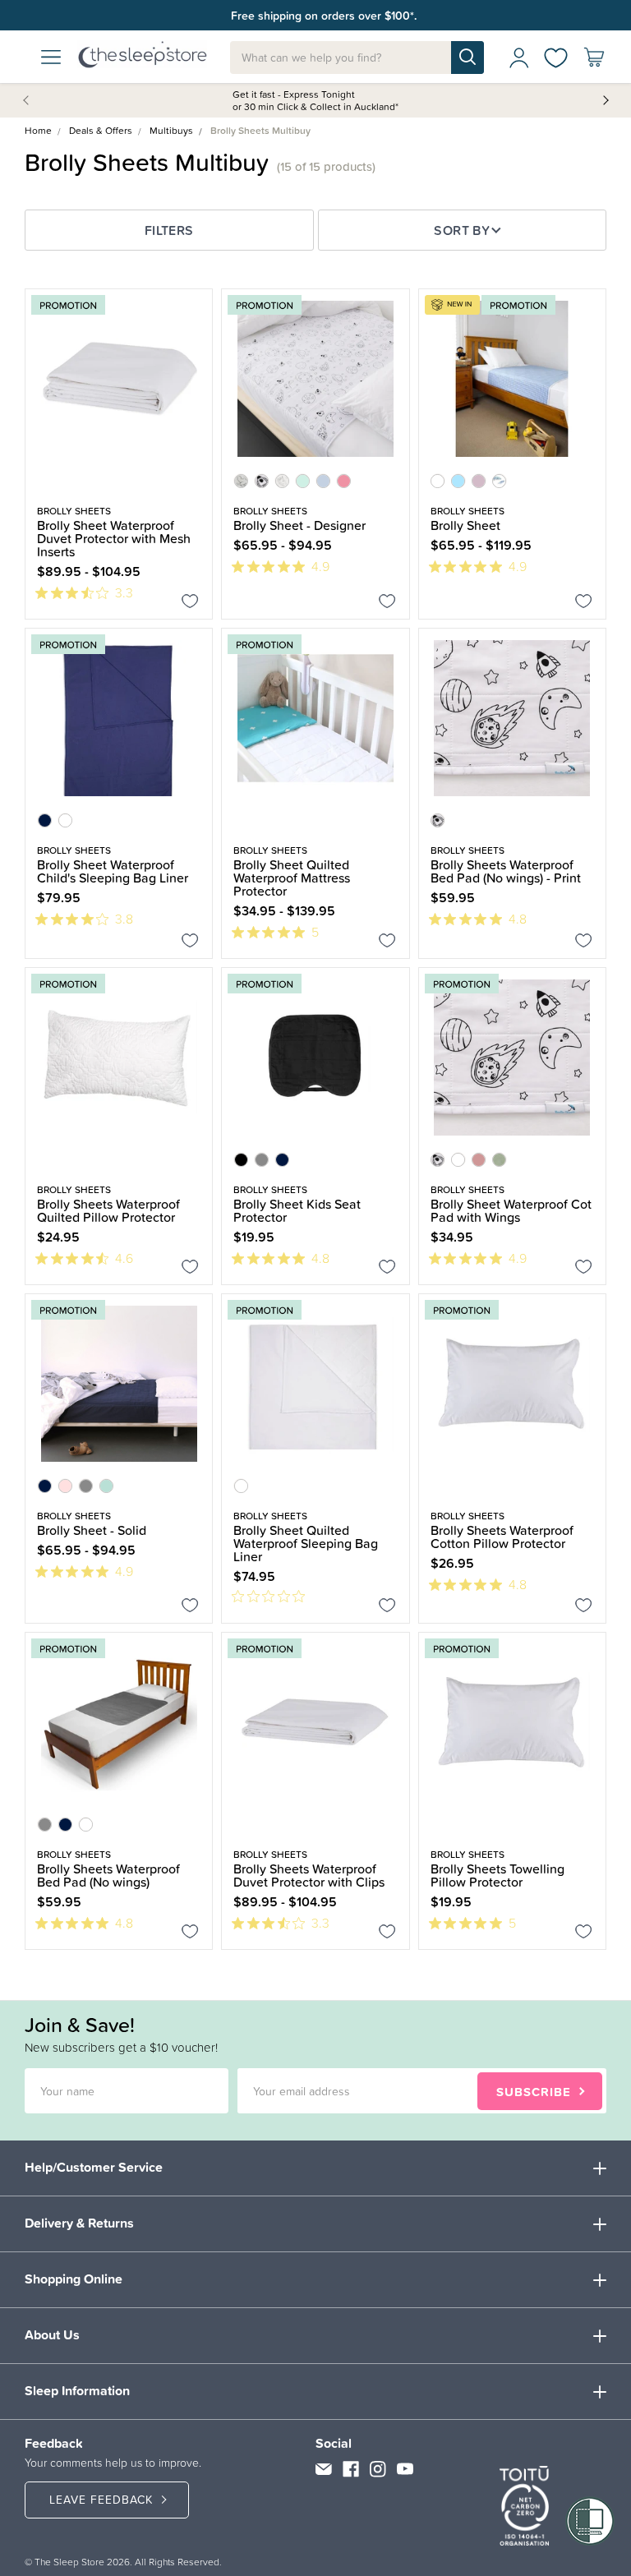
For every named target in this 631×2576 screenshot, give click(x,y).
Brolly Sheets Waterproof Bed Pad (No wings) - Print (506, 871)
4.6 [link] (124, 1258)
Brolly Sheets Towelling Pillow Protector (497, 1875)
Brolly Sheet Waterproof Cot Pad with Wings (511, 1210)
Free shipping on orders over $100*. (324, 16)
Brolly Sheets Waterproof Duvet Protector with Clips (309, 1875)
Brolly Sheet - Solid (92, 1530)
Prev (29, 99)
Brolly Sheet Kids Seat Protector (297, 1210)
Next (605, 99)
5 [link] (315, 932)
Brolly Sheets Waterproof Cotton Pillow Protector (502, 1537)
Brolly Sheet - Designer (299, 525)
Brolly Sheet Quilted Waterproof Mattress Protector (292, 878)
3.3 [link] (124, 592)
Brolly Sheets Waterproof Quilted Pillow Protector (108, 1210)
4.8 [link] (518, 919)
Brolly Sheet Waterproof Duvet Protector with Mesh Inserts (114, 538)
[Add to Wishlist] (190, 604)
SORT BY (462, 230)
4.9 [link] (320, 566)
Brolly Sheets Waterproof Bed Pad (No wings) (108, 1875)
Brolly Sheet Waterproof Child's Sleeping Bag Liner (113, 871)
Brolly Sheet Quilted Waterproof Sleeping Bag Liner (306, 1543)
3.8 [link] (124, 919)
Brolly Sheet (465, 525)
